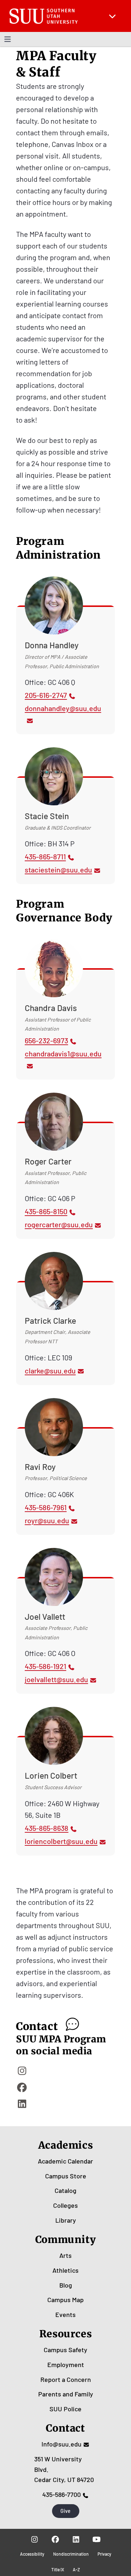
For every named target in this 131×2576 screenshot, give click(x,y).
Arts (65, 2255)
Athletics (65, 2270)
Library (66, 2220)
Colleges (65, 2205)
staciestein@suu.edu (58, 870)
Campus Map (65, 2300)
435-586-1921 (45, 1666)
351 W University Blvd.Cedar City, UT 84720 (64, 2469)
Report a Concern (66, 2379)
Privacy (104, 2554)
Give (65, 2511)
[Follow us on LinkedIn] (76, 2539)
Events (65, 2314)
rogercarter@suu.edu (59, 1224)
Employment (66, 2365)
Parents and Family (66, 2394)
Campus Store (66, 2176)
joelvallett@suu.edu (56, 1679)
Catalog (65, 2190)
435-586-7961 (46, 1507)
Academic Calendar (65, 2161)
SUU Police (65, 2409)
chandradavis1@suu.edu (63, 1053)
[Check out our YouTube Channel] (97, 2539)
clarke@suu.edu (50, 1371)
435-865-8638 (47, 1828)
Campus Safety (65, 2350)
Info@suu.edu (61, 2444)
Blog (66, 2285)
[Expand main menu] (112, 16)
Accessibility (32, 2554)
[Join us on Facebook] (55, 2539)
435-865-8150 (46, 1211)
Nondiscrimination (71, 2554)
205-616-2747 (46, 695)
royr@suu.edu (47, 1520)
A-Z (76, 2569)
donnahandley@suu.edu (63, 708)
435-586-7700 (61, 2494)
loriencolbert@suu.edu (61, 1841)
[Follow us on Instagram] (34, 2539)
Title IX (58, 2569)
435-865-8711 (45, 856)
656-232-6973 (46, 1040)
